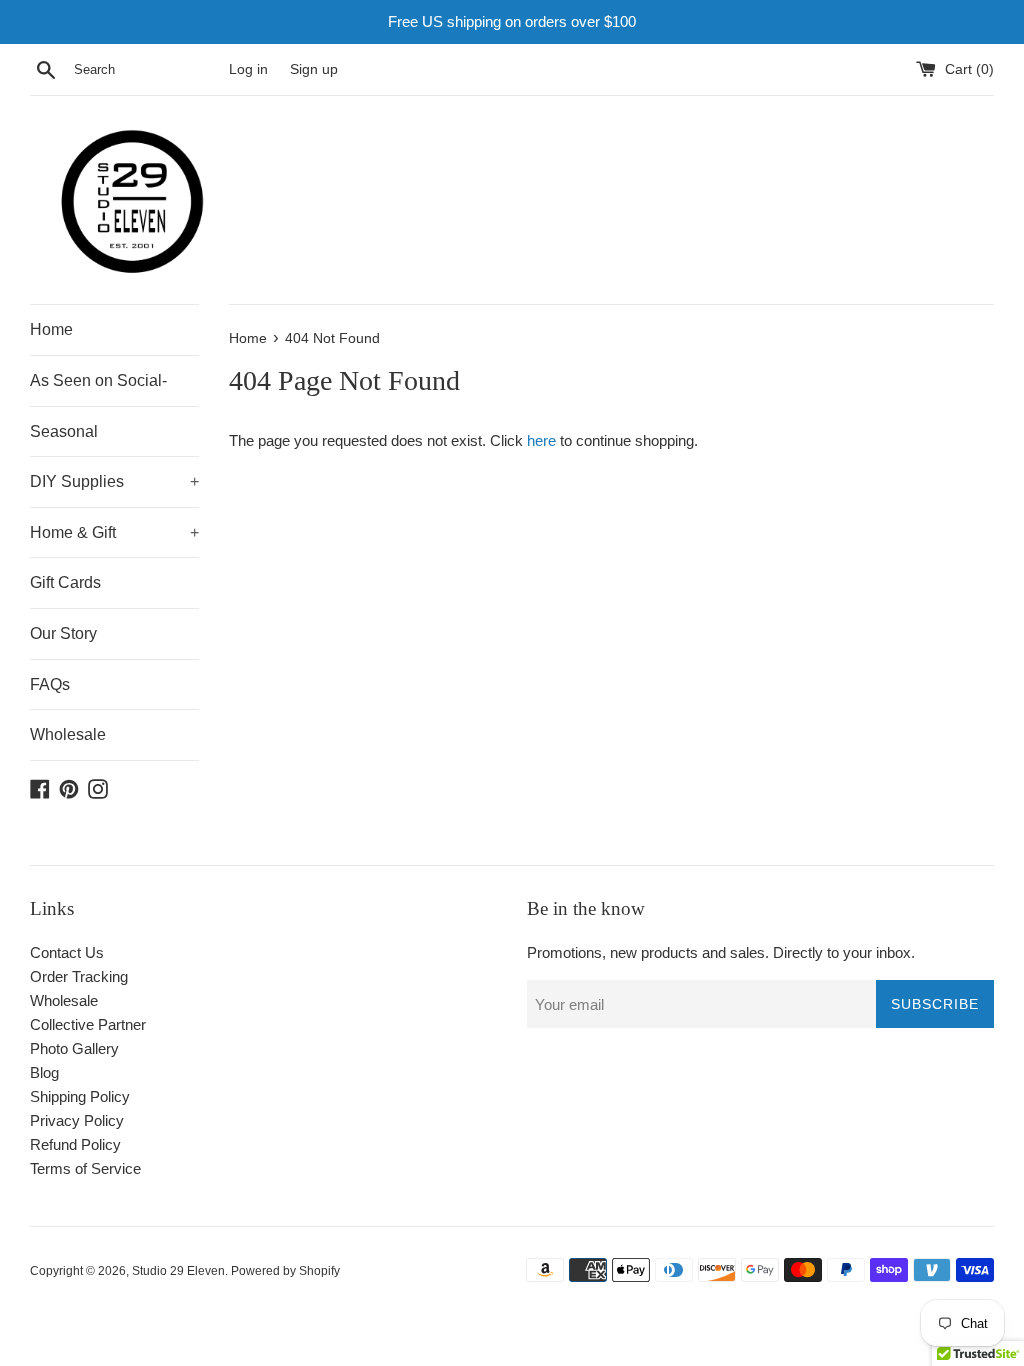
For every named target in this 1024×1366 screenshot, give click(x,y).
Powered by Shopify (285, 1271)
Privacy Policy (77, 1120)
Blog (44, 1072)
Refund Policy (75, 1144)
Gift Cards (65, 582)
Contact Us (67, 952)
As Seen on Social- (98, 380)
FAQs (50, 684)
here (541, 440)
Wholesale (68, 734)
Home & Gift (114, 532)
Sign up (314, 69)
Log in (248, 69)
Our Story (63, 633)
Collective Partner (88, 1024)
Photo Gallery (74, 1048)
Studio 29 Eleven (178, 1271)
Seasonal (64, 431)
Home (51, 329)
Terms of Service (85, 1168)
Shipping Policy (80, 1096)
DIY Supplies (114, 481)
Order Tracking (79, 976)
